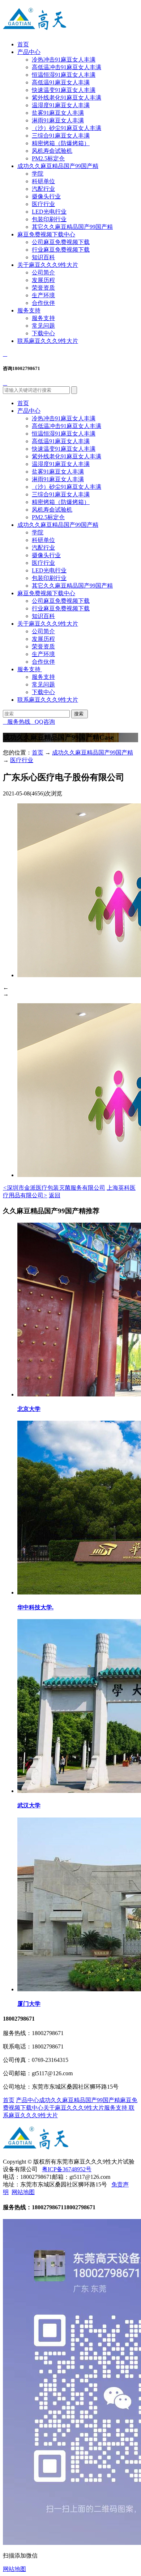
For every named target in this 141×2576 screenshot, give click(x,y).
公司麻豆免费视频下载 (61, 242)
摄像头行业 (46, 196)
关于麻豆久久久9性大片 (48, 265)
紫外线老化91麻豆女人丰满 (67, 98)
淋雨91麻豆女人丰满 (58, 120)
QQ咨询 (43, 722)
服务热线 (17, 722)
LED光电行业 (49, 212)
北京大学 (29, 1409)
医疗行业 (43, 204)
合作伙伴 (43, 303)
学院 (38, 174)
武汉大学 (29, 1805)
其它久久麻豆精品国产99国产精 (72, 227)
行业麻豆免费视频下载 (61, 250)
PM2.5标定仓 (48, 158)
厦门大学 (29, 2004)
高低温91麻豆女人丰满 (61, 82)
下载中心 (43, 333)
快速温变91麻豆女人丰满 (64, 90)
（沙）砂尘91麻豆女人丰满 (67, 128)
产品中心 (29, 52)
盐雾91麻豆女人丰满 (58, 113)
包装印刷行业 (49, 219)
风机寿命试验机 (52, 151)
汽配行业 (43, 189)
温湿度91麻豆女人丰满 (61, 105)
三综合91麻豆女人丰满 (61, 136)
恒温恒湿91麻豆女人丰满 (64, 75)
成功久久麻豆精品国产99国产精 (58, 166)
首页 (23, 44)
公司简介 (43, 272)
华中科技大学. (35, 1607)
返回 (55, 1195)
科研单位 (43, 181)
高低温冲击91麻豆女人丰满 (67, 67)
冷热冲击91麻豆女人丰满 (64, 60)
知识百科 (43, 257)
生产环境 (43, 295)
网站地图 (23, 2192)
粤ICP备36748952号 (67, 2169)
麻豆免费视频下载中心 (46, 234)
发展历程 (43, 280)
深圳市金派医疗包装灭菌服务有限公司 (54, 1188)
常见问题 (43, 326)
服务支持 (29, 310)
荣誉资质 (43, 288)
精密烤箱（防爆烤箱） (61, 143)
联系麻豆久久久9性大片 (48, 341)
